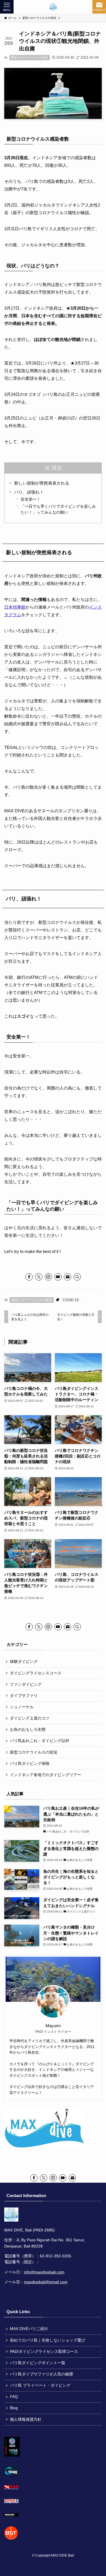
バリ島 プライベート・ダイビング (40, 2385)
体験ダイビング (24, 1662)
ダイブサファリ (24, 1696)
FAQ (14, 2397)
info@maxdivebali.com (44, 2272)
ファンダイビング (26, 1684)
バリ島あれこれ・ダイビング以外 (40, 1741)
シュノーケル (22, 1707)
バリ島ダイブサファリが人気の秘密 (42, 2374)
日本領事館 (15, 607)
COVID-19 (71, 1300)
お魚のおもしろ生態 (28, 1729)
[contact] (68, 1277)
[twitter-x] (39, 1277)
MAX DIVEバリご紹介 (29, 2329)
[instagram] (48, 1277)
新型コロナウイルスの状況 (29, 57)
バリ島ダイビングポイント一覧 (38, 2363)
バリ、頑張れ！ (29, 492)
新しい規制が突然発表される (42, 483)
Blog (14, 2408)
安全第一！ (31, 499)
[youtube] (58, 1277)
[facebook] (29, 1277)
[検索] (77, 1277)
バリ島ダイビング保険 (30, 1764)
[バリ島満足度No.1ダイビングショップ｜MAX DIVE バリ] (53, 7)
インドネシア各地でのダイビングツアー (46, 1775)
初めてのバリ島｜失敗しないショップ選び (47, 2340)
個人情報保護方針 (26, 2419)
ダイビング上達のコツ (30, 1718)
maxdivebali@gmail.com (46, 2282)
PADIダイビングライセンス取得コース (44, 2352)
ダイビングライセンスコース (36, 1673)
